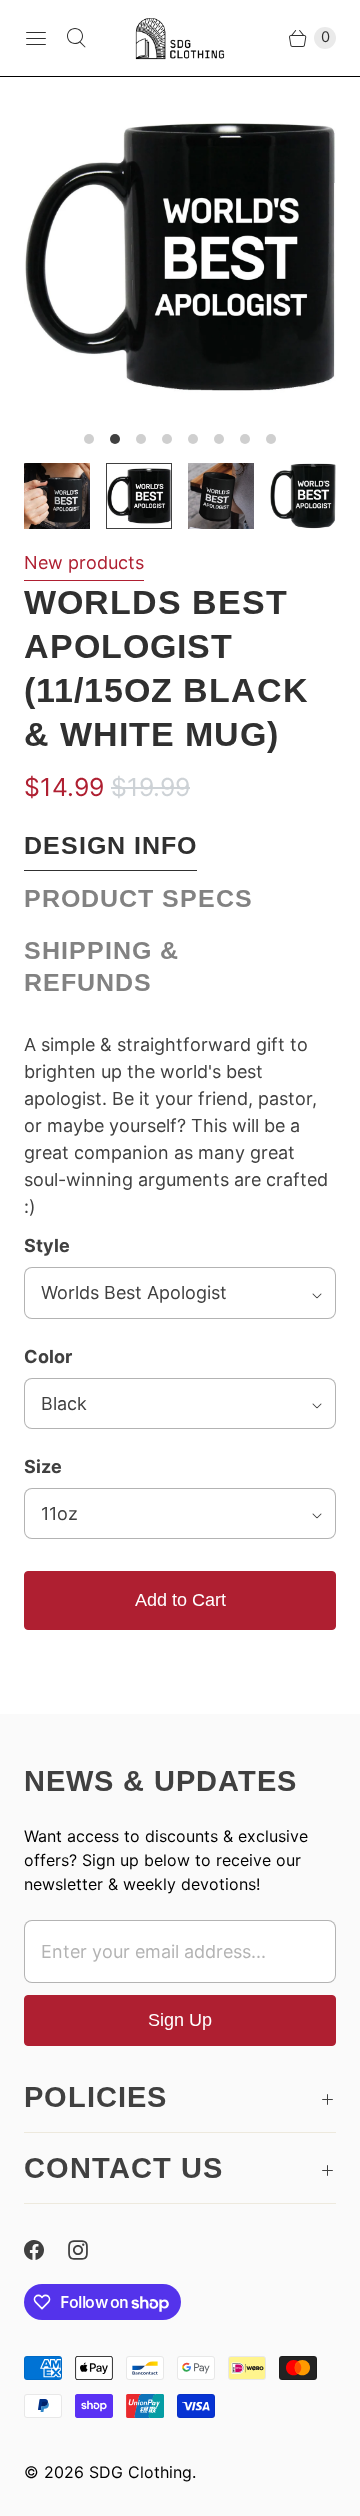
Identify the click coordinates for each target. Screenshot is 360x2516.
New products (84, 562)
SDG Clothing (140, 2472)
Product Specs (138, 898)
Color (48, 1356)
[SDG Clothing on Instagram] (90, 2250)
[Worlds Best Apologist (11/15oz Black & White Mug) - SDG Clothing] (180, 257)
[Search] (76, 38)
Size (43, 1466)
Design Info (110, 845)
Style (47, 1245)
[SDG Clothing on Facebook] (46, 2250)
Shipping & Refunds (101, 966)
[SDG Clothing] (180, 38)
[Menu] (36, 38)
